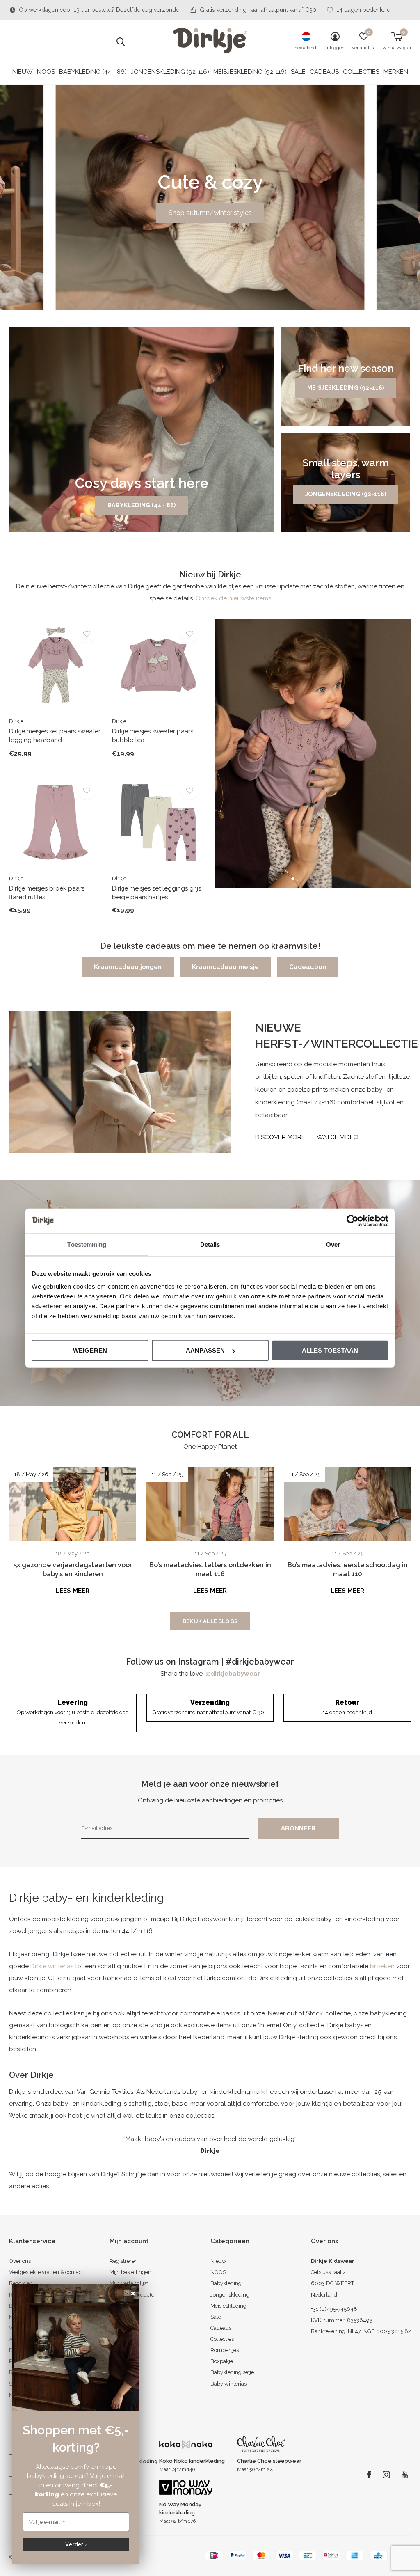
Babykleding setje (232, 2372)
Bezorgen (21, 2283)
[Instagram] (386, 2475)
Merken (396, 72)
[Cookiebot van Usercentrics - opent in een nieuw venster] (353, 1220)
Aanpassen (205, 1350)
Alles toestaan (330, 1350)
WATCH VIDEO (338, 1137)
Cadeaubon (308, 967)
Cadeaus (324, 72)
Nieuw (23, 72)
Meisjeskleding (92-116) (250, 72)
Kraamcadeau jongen (128, 967)
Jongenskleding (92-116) (170, 72)
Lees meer (73, 1591)
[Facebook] (369, 2475)
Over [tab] (333, 1244)
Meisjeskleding (228, 2306)
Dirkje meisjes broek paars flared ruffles (47, 893)
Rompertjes (225, 2350)
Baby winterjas (228, 2384)
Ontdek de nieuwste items (233, 598)
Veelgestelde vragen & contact (46, 2272)
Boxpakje (222, 2361)
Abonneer (298, 1828)
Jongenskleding (230, 2295)
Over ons (20, 2261)
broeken (382, 1966)
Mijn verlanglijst (129, 2283)
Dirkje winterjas (52, 1966)
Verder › (76, 2544)
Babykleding (226, 2283)
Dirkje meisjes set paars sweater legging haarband (55, 736)
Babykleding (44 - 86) (93, 72)
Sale (298, 72)
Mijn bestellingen (130, 2272)
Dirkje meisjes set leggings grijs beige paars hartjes (156, 893)
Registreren (124, 2261)
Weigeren (90, 1350)
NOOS (46, 72)
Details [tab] (210, 1244)
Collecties (361, 72)
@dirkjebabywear (233, 1674)
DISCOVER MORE (280, 1137)
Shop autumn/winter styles (210, 213)
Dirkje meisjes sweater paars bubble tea (153, 736)
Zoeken (121, 42)
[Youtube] (405, 2475)
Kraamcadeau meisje (225, 967)
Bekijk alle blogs (210, 1621)
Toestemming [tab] (87, 1244)
